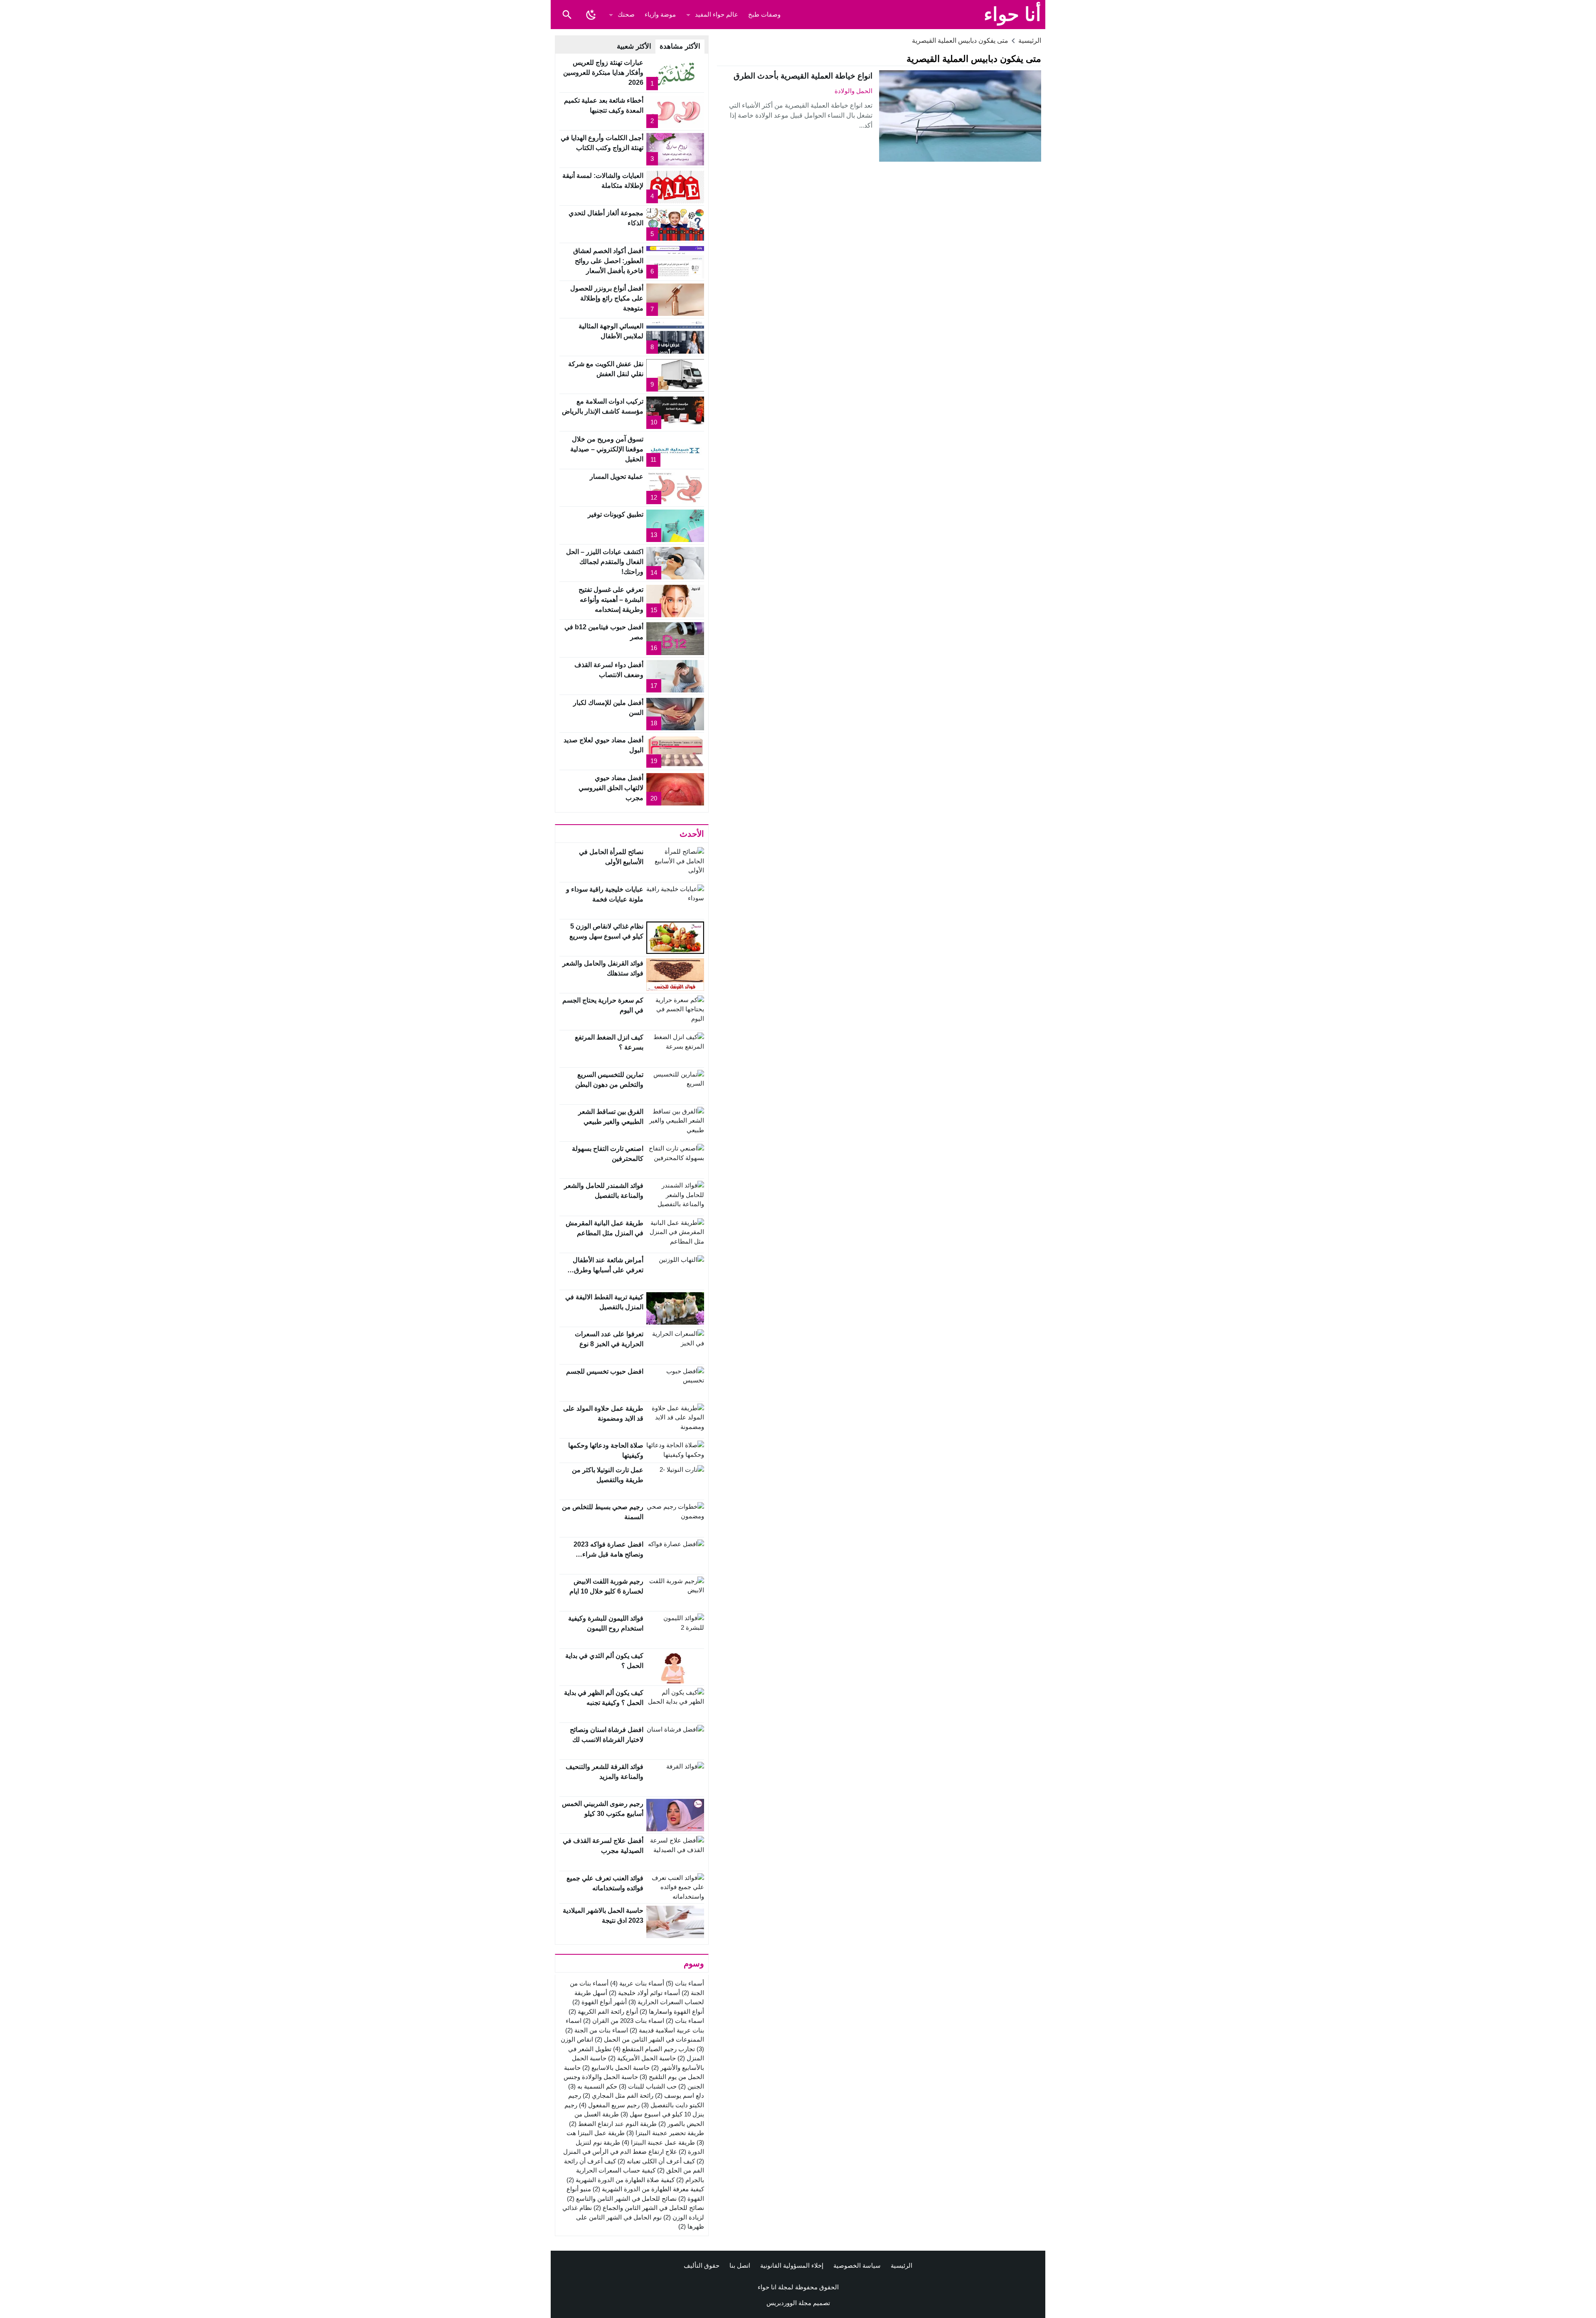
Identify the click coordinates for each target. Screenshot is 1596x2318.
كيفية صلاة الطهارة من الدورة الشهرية (621, 2180)
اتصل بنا (740, 2265)
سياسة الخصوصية (857, 2265)
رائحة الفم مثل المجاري (618, 2095)
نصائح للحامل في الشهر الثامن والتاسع (622, 2199)
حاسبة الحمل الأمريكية (642, 2058)
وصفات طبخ (764, 14)
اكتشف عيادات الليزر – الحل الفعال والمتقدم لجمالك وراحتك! (605, 562)
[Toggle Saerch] (567, 15)
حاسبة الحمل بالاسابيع (616, 2068)
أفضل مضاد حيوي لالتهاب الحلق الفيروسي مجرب (611, 788)
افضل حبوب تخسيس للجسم (605, 1371)
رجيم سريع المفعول (609, 2105)
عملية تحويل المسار (617, 477)
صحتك (626, 14)
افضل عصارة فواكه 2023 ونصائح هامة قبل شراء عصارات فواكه (608, 1554)
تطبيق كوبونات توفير (616, 514)
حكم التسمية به (593, 2086)
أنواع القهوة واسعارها (672, 2011)
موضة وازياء (660, 14)
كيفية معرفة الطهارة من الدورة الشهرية (648, 2189)
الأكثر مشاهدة (680, 46)
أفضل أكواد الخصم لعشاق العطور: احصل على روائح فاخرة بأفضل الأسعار (608, 261)
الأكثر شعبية (634, 46)
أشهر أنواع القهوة (600, 2002)
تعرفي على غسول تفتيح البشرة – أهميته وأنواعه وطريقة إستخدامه (611, 600)
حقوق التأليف (702, 2265)
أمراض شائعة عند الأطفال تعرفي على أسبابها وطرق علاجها (608, 1270)
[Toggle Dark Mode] (591, 15)
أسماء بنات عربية (637, 1983)
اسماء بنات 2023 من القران (624, 2021)
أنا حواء (1012, 14)
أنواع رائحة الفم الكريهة (603, 2011)
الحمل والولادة (853, 91)
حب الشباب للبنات (648, 2086)
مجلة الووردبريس (789, 2303)
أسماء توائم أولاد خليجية (644, 1993)
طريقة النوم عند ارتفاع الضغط (613, 2124)
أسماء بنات (685, 1983)
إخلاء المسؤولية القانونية (792, 2265)
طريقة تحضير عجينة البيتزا (665, 2133)
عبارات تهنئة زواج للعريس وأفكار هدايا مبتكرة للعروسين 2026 (603, 73)
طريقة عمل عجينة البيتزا (658, 2142)
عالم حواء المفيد (717, 14)
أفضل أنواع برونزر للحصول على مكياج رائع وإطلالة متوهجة (607, 298)
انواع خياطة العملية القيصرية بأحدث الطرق (803, 76)
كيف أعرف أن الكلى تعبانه (656, 2161)
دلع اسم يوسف (680, 2095)
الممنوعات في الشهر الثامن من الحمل (649, 2039)
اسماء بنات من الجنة (597, 2030)
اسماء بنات (685, 2021)
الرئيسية (901, 2265)
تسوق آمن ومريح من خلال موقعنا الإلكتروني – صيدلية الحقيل (607, 449)
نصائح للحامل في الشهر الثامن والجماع (649, 2208)
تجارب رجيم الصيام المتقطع (654, 2049)
